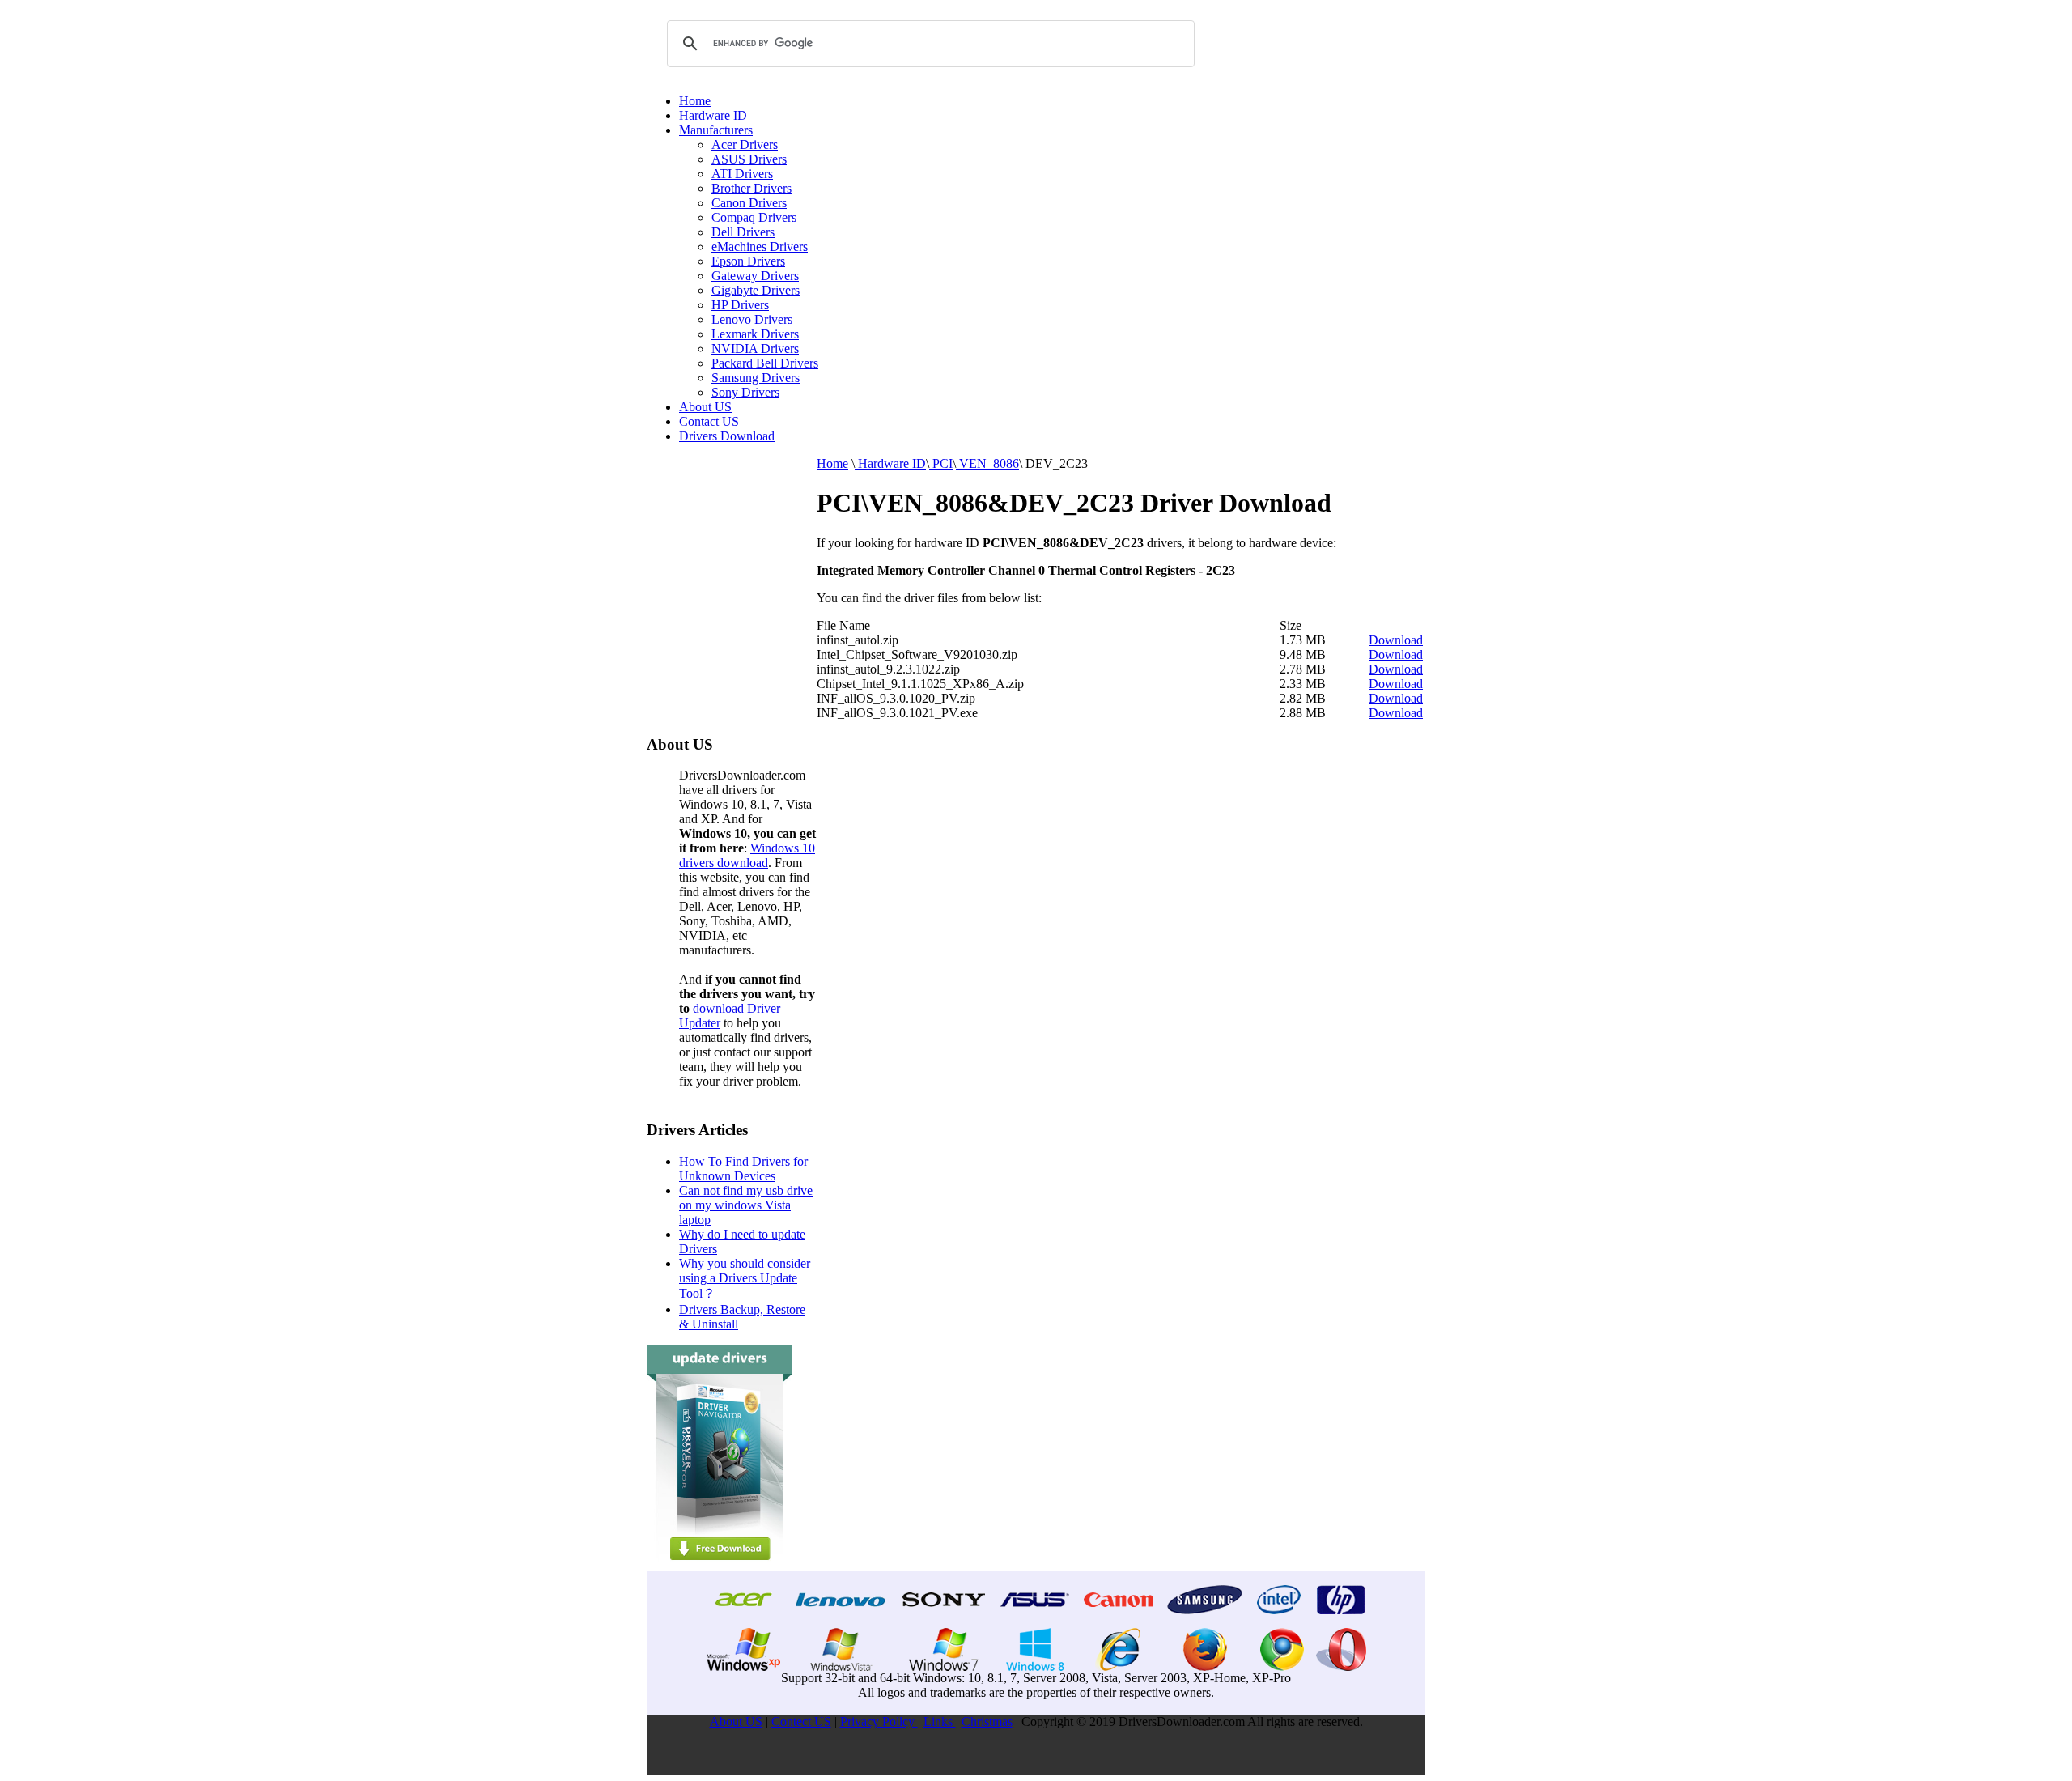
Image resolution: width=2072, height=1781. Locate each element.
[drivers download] (720, 1566)
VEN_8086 (987, 463)
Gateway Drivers (755, 276)
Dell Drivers (743, 232)
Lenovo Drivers (752, 319)
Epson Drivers (748, 261)
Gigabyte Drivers (756, 290)
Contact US (709, 421)
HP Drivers (740, 305)
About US (705, 407)
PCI (941, 463)
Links (940, 1721)
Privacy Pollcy (879, 1721)
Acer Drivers (745, 145)
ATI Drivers (742, 174)
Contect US (801, 1721)
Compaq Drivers (754, 217)
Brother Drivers (752, 188)
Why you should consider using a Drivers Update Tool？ (745, 1278)
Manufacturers (716, 130)
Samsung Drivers (756, 378)
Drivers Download (727, 436)
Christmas (987, 1721)
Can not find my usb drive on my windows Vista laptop (746, 1205)
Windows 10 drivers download (747, 855)
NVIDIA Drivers (755, 349)
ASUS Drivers (749, 159)
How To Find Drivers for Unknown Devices (743, 1169)
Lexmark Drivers (755, 334)
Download (1396, 640)
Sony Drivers (745, 392)
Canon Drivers (749, 203)
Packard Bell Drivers (765, 363)
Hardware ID (713, 115)
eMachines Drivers (760, 247)
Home (695, 101)
